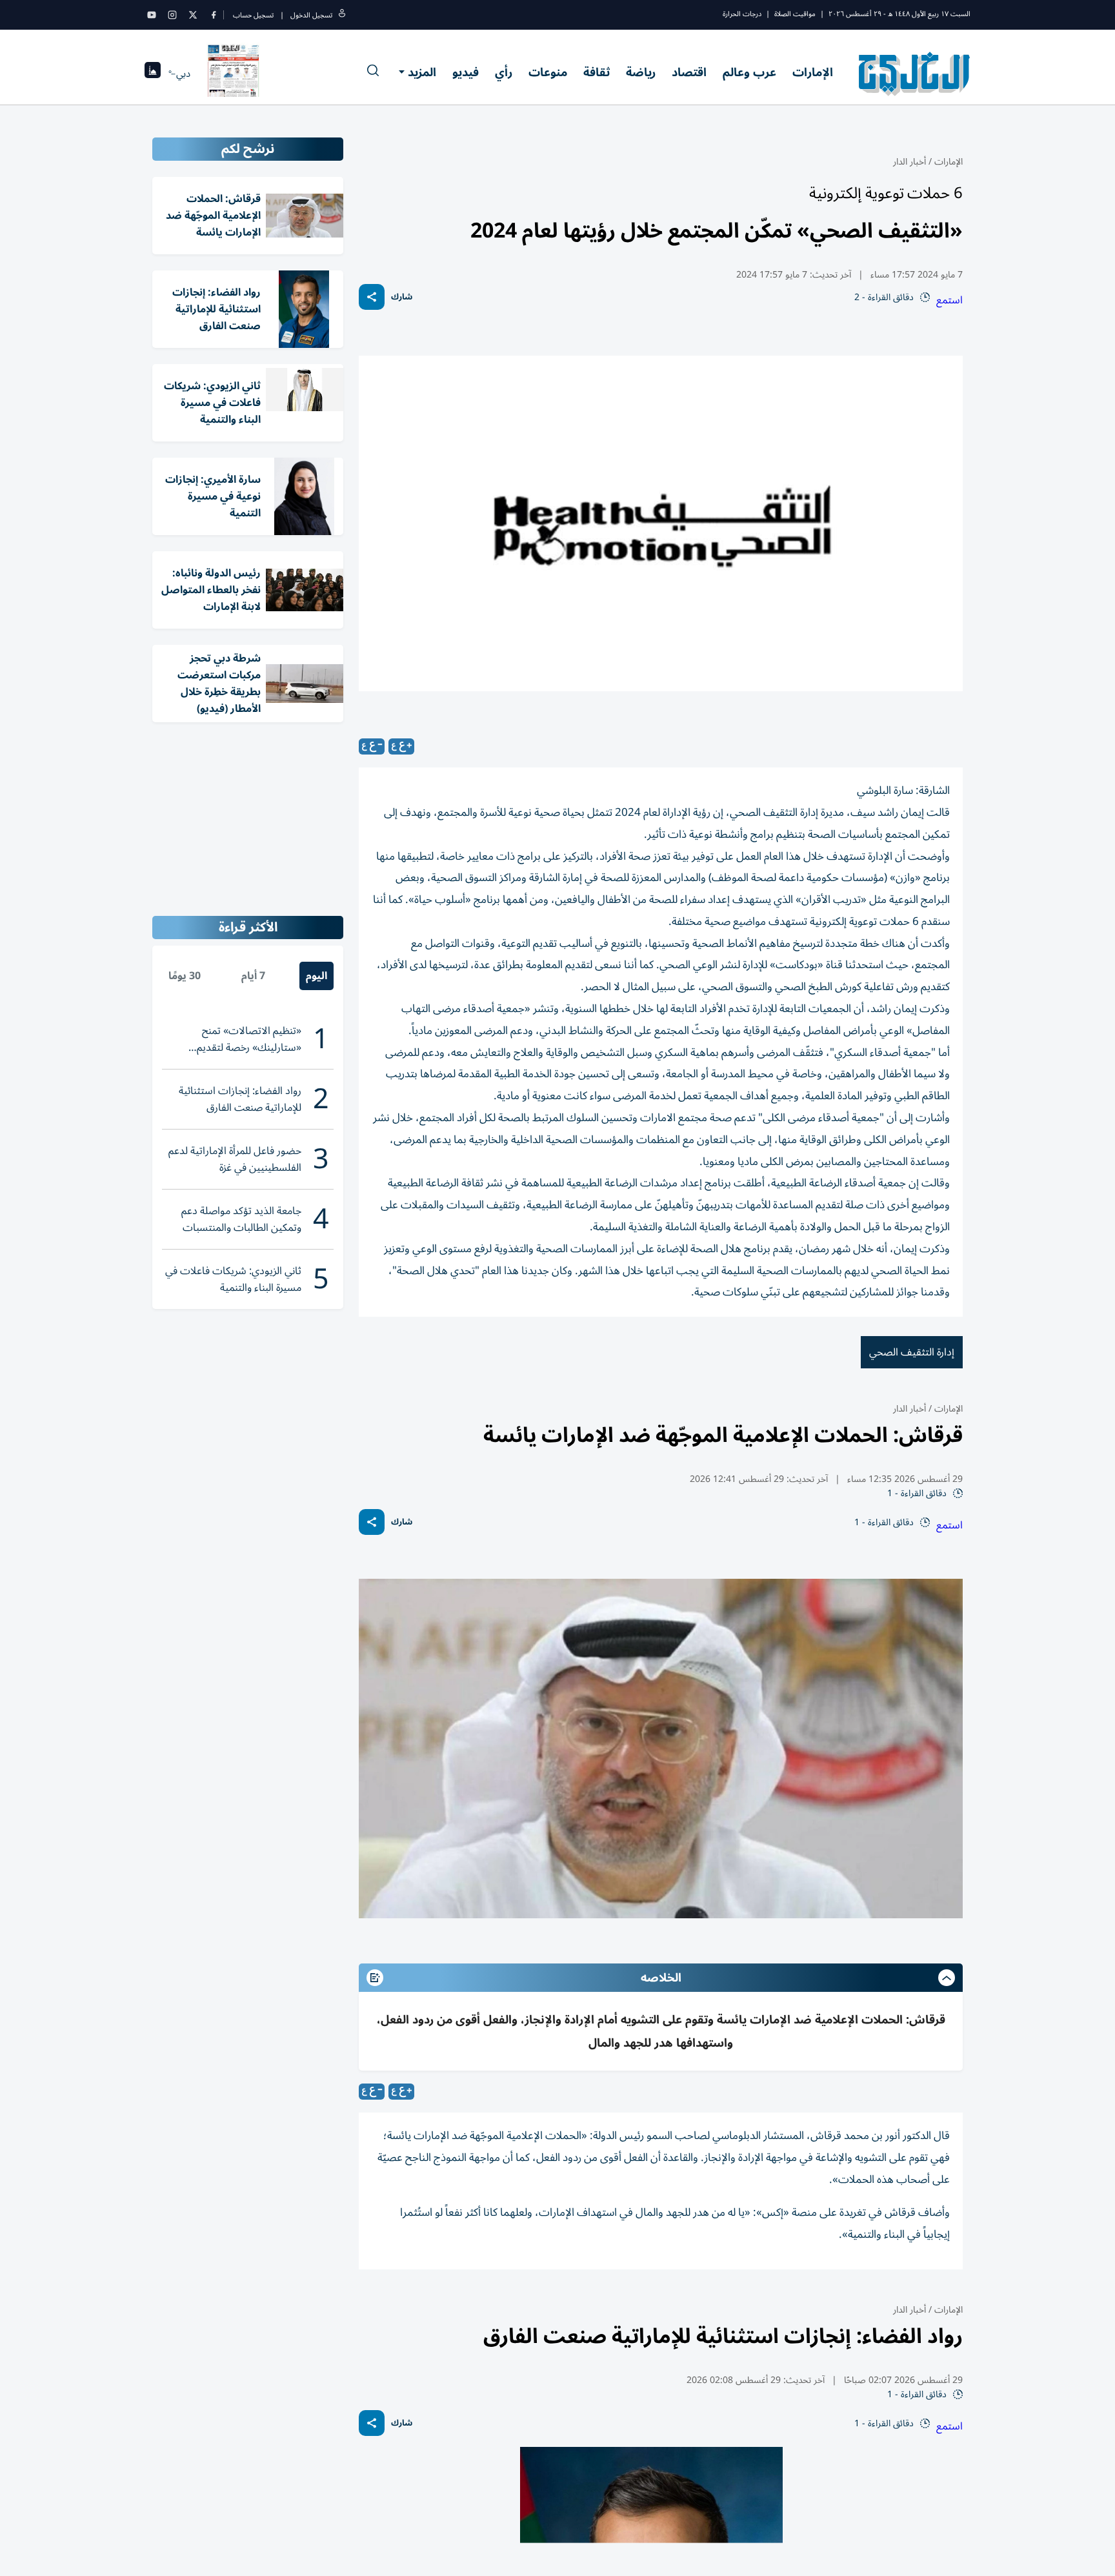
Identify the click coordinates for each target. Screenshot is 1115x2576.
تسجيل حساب (253, 15)
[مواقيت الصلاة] (153, 74)
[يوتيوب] (152, 15)
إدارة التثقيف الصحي (912, 1352)
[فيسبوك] (214, 15)
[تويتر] (193, 15)
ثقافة (597, 72)
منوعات (548, 72)
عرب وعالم (749, 72)
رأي (504, 72)
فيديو (466, 72)
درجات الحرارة (742, 14)
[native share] (372, 297)
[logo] (915, 74)
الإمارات (813, 72)
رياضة (641, 72)
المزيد (422, 72)
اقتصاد (689, 72)
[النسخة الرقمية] (234, 74)
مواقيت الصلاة (795, 14)
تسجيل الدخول (311, 15)
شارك (402, 297)
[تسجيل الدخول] (342, 15)
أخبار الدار (909, 162)
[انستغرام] (172, 15)
